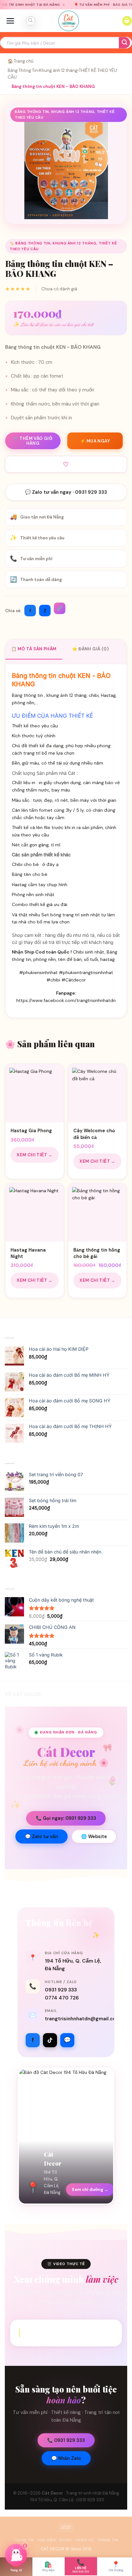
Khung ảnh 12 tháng (58, 70)
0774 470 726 (62, 1998)
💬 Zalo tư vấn (41, 1836)
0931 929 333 (61, 1990)
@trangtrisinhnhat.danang (66, 2333)
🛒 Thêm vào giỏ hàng (33, 441)
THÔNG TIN (108, 2540)
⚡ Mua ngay (95, 441)
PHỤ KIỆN (47, 2540)
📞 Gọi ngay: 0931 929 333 (66, 1818)
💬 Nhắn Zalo (66, 2458)
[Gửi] (124, 43)
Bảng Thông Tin (23, 70)
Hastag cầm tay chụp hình (40, 885)
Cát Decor (52, 2493)
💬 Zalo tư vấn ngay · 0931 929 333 (66, 492)
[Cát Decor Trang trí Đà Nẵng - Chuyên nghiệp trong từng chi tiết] (69, 21)
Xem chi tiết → (35, 1155)
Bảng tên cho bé (30, 874)
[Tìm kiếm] (30, 21)
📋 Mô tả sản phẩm (34, 649)
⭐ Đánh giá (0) (90, 649)
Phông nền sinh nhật (33, 894)
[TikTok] (50, 2040)
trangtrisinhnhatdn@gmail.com (83, 2019)
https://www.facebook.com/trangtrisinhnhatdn (66, 1000)
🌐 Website (94, 1836)
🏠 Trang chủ (21, 61)
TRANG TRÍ (24, 2540)
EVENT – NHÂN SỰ (77, 2540)
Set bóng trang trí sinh (65, 915)
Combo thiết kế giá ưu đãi (40, 904)
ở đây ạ (50, 864)
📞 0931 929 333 (66, 2440)
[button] (10, 21)
